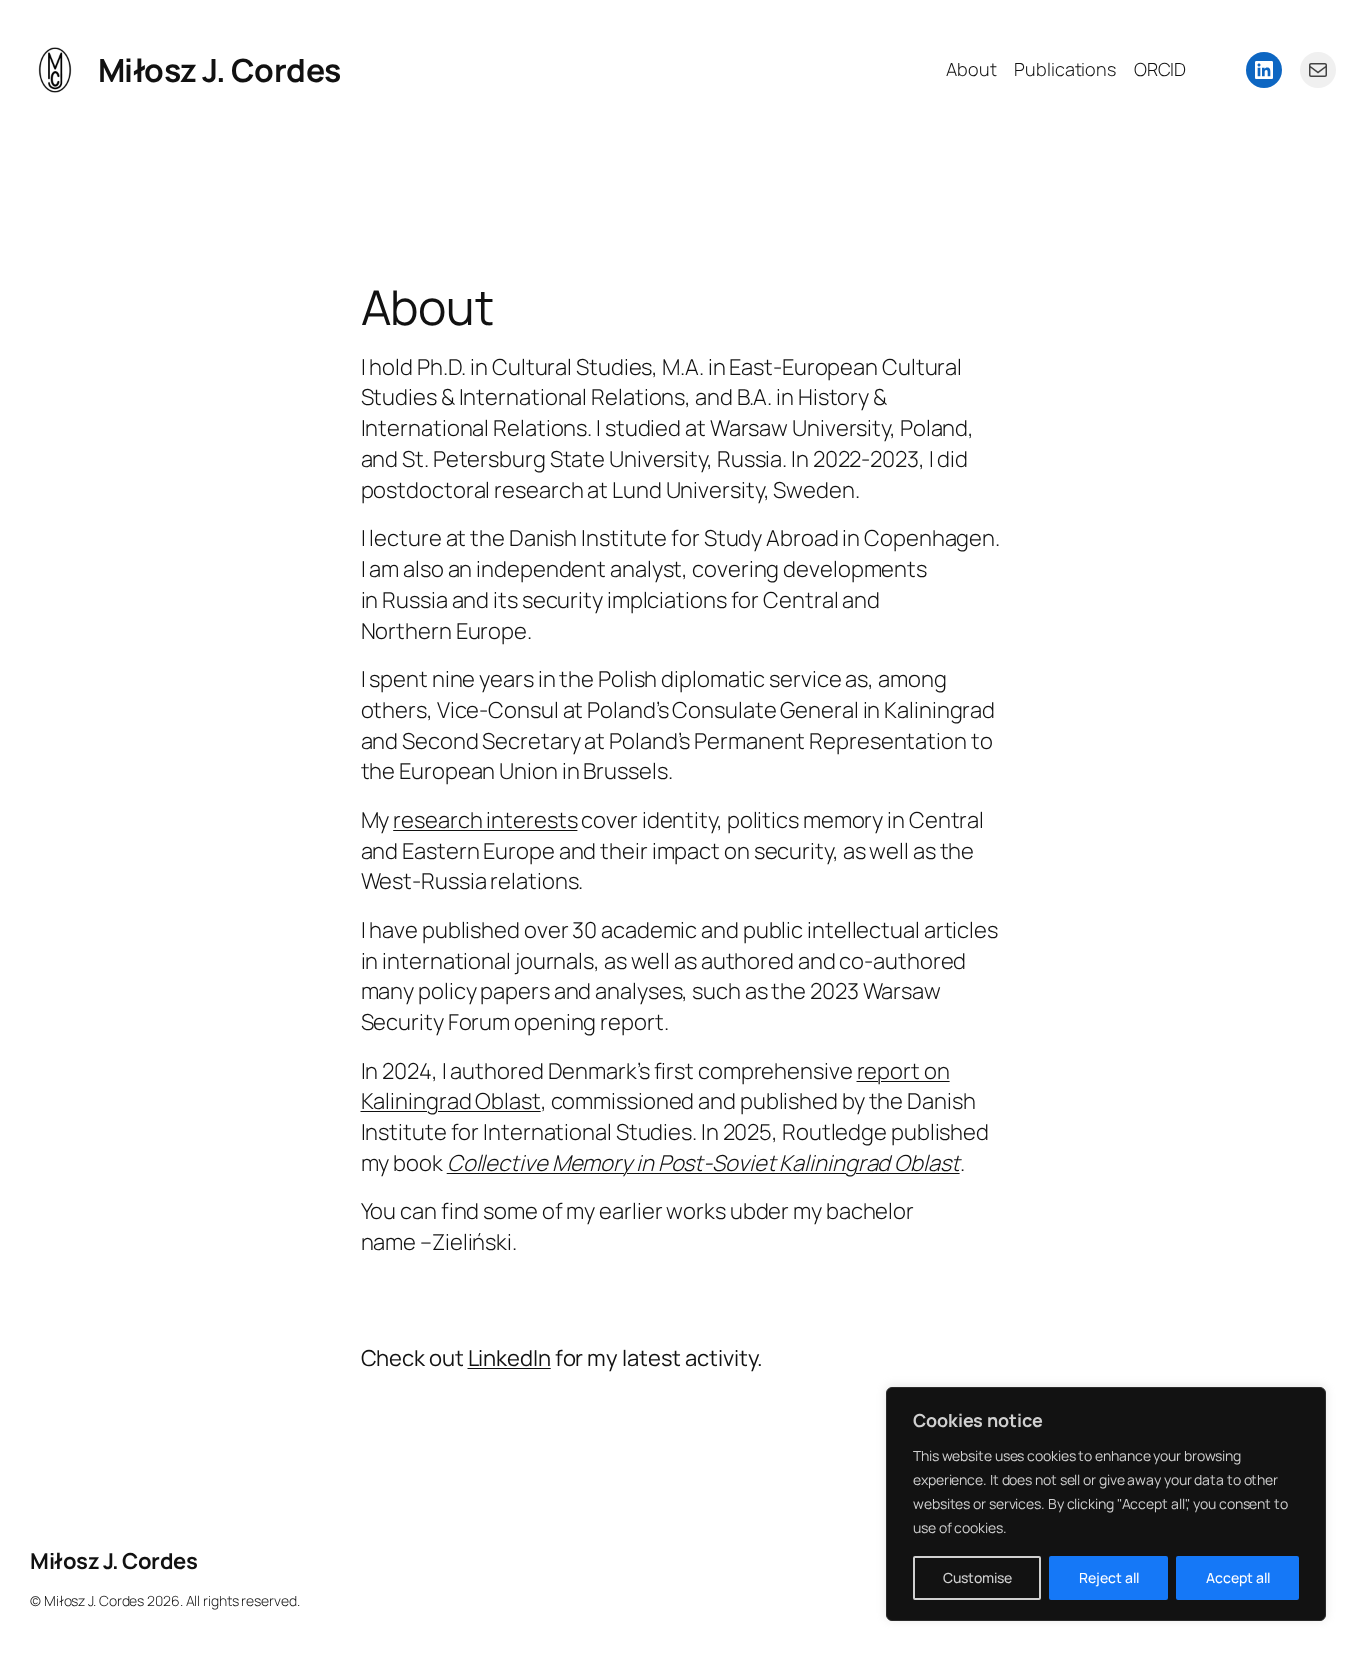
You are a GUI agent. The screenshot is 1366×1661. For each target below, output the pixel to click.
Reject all (1109, 1577)
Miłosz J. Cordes (219, 70)
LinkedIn (509, 1358)
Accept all (1238, 1577)
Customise (977, 1577)
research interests (485, 820)
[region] (1106, 1504)
